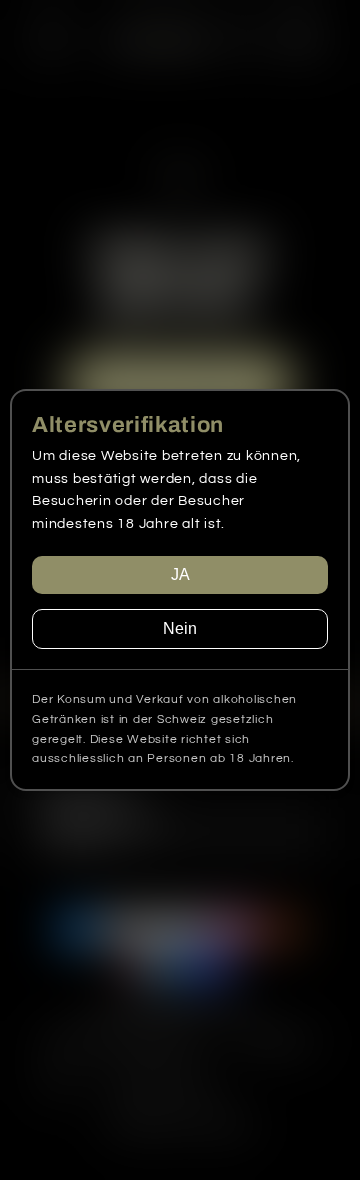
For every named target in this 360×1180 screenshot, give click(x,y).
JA (180, 574)
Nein (180, 628)
